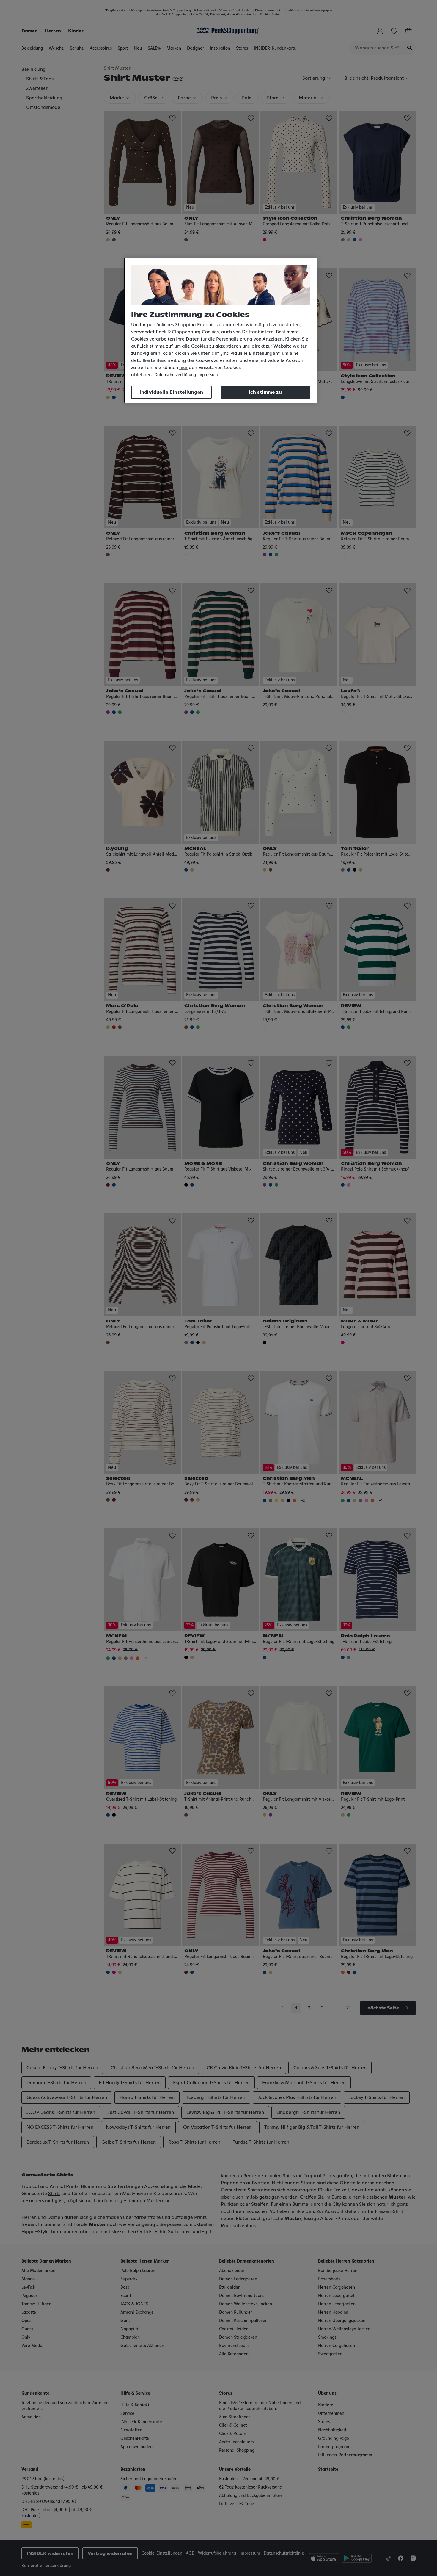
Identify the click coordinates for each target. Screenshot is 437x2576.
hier (183, 368)
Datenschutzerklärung (175, 375)
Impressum (208, 375)
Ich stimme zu (265, 392)
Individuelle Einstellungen (171, 392)
